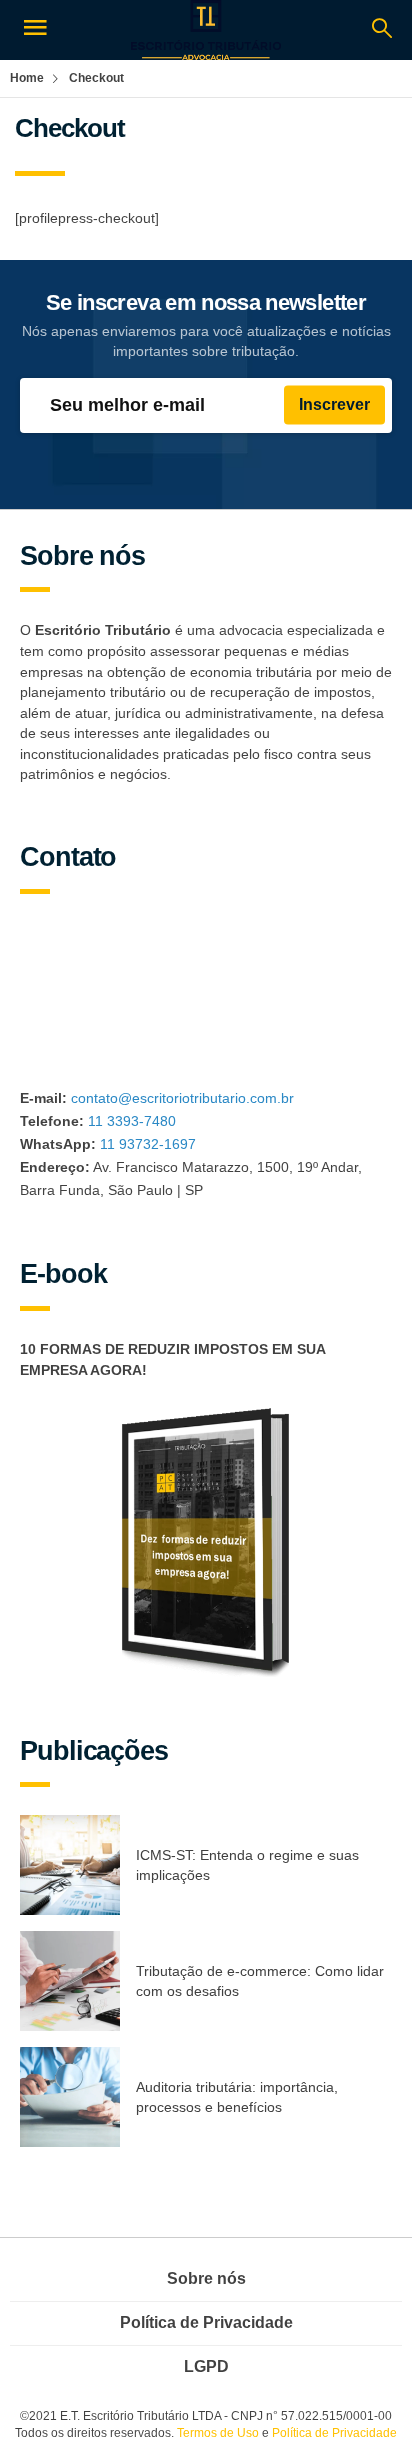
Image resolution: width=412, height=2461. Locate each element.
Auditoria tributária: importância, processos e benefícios (237, 2097)
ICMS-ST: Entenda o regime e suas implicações (247, 1865)
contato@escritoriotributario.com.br (182, 1098)
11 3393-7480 (132, 1121)
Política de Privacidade (206, 2322)
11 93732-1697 (148, 1144)
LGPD (206, 2366)
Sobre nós (206, 2278)
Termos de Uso (218, 2433)
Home (27, 78)
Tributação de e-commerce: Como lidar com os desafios (260, 1981)
